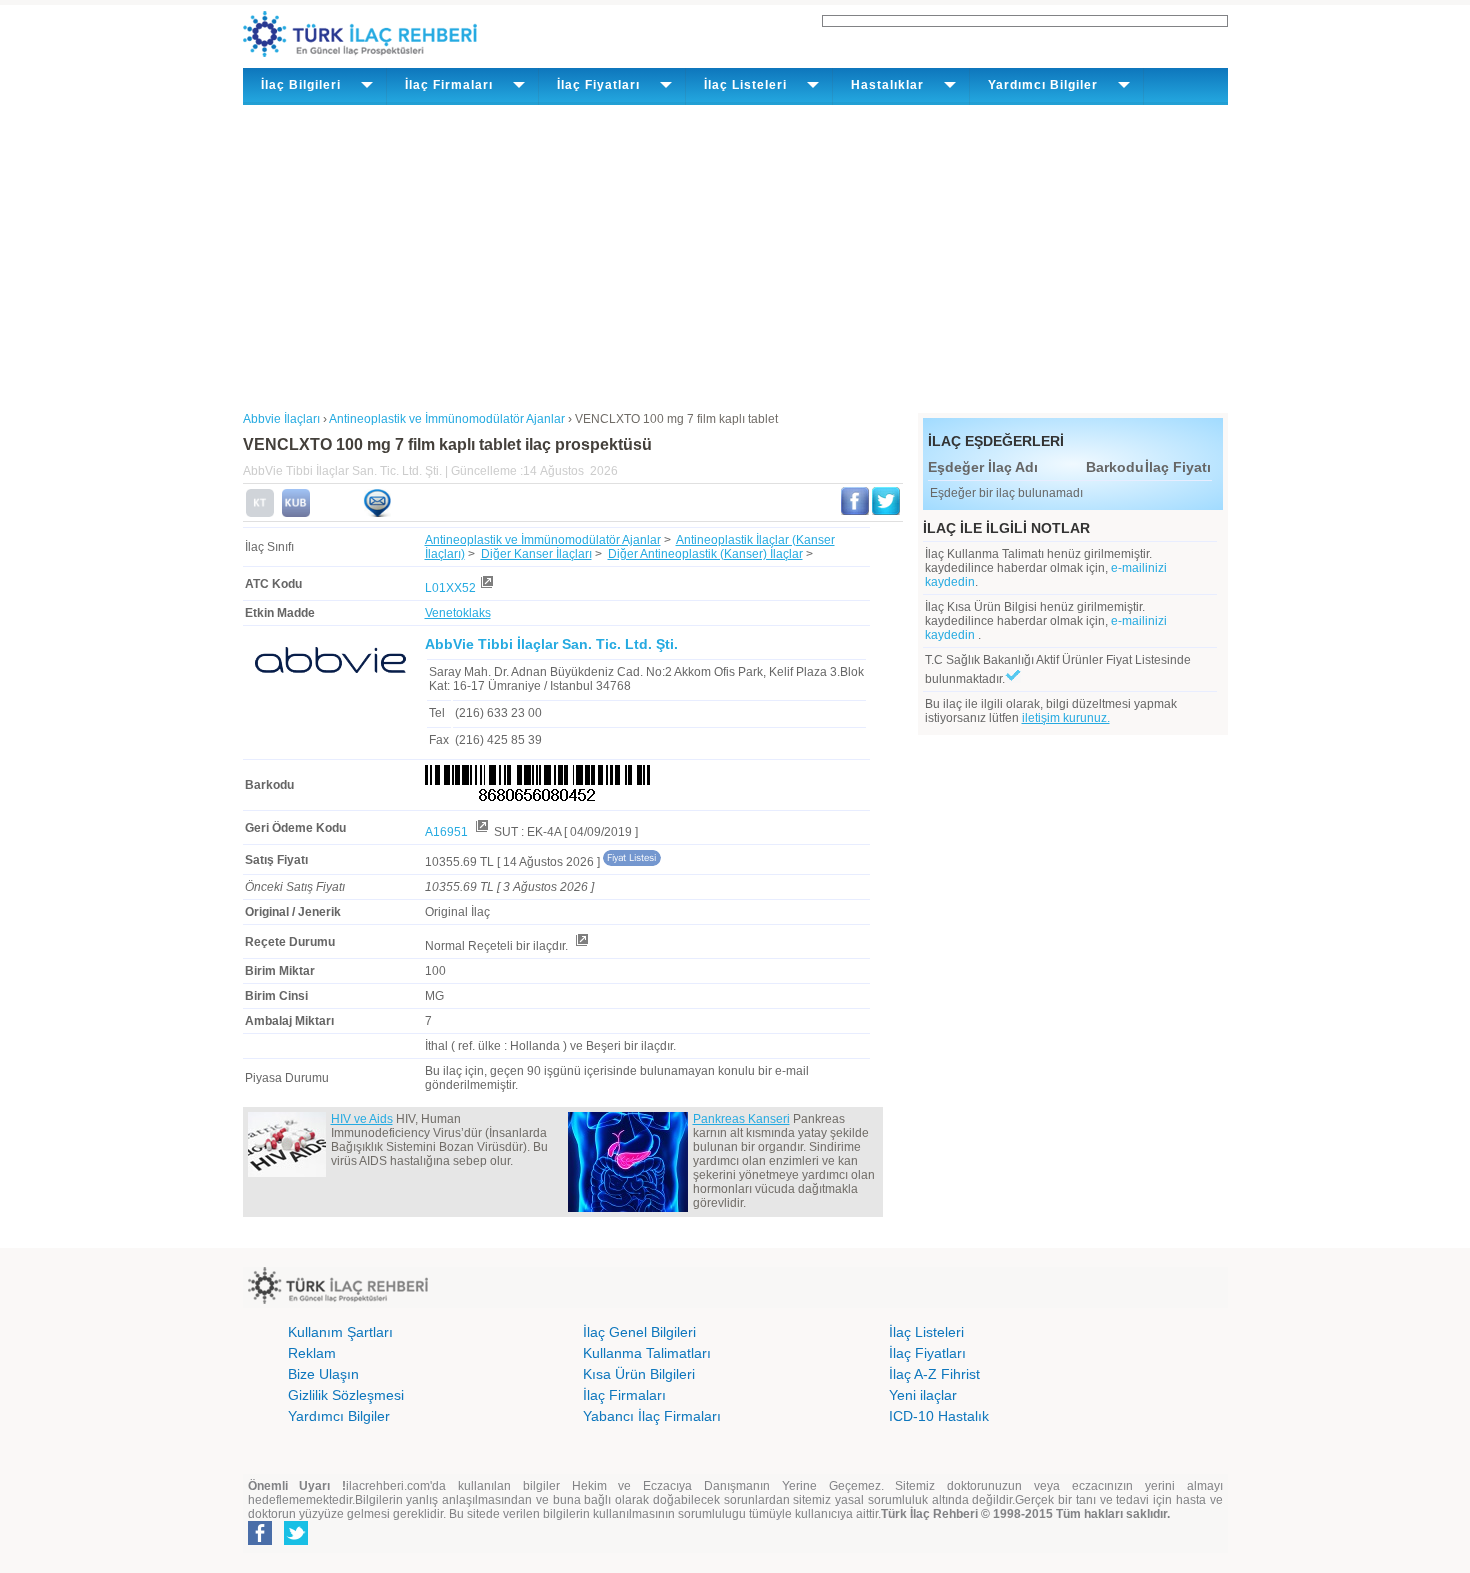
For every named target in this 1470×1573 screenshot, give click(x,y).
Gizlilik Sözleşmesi (346, 1395)
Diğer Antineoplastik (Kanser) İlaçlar (705, 554)
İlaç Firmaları (624, 1395)
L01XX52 (450, 588)
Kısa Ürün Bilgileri (639, 1374)
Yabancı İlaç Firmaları (652, 1416)
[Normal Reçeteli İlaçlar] (581, 946)
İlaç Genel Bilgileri (639, 1332)
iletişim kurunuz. (1066, 718)
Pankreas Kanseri (741, 1119)
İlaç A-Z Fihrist (934, 1374)
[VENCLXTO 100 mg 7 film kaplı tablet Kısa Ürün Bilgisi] (296, 513)
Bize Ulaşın (323, 1374)
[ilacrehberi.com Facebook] (260, 1541)
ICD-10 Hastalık (939, 1416)
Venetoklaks (458, 613)
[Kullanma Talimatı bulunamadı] (260, 513)
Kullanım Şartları (340, 1332)
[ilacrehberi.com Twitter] (296, 1541)
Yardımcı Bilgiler (339, 1416)
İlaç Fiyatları (927, 1353)
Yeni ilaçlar (923, 1395)
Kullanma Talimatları (647, 1353)
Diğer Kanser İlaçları (536, 554)
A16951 (448, 832)
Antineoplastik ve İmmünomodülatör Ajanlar (543, 540)
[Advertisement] (735, 255)
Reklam (312, 1353)
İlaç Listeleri (926, 1332)
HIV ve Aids (362, 1119)
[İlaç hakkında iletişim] (377, 513)
